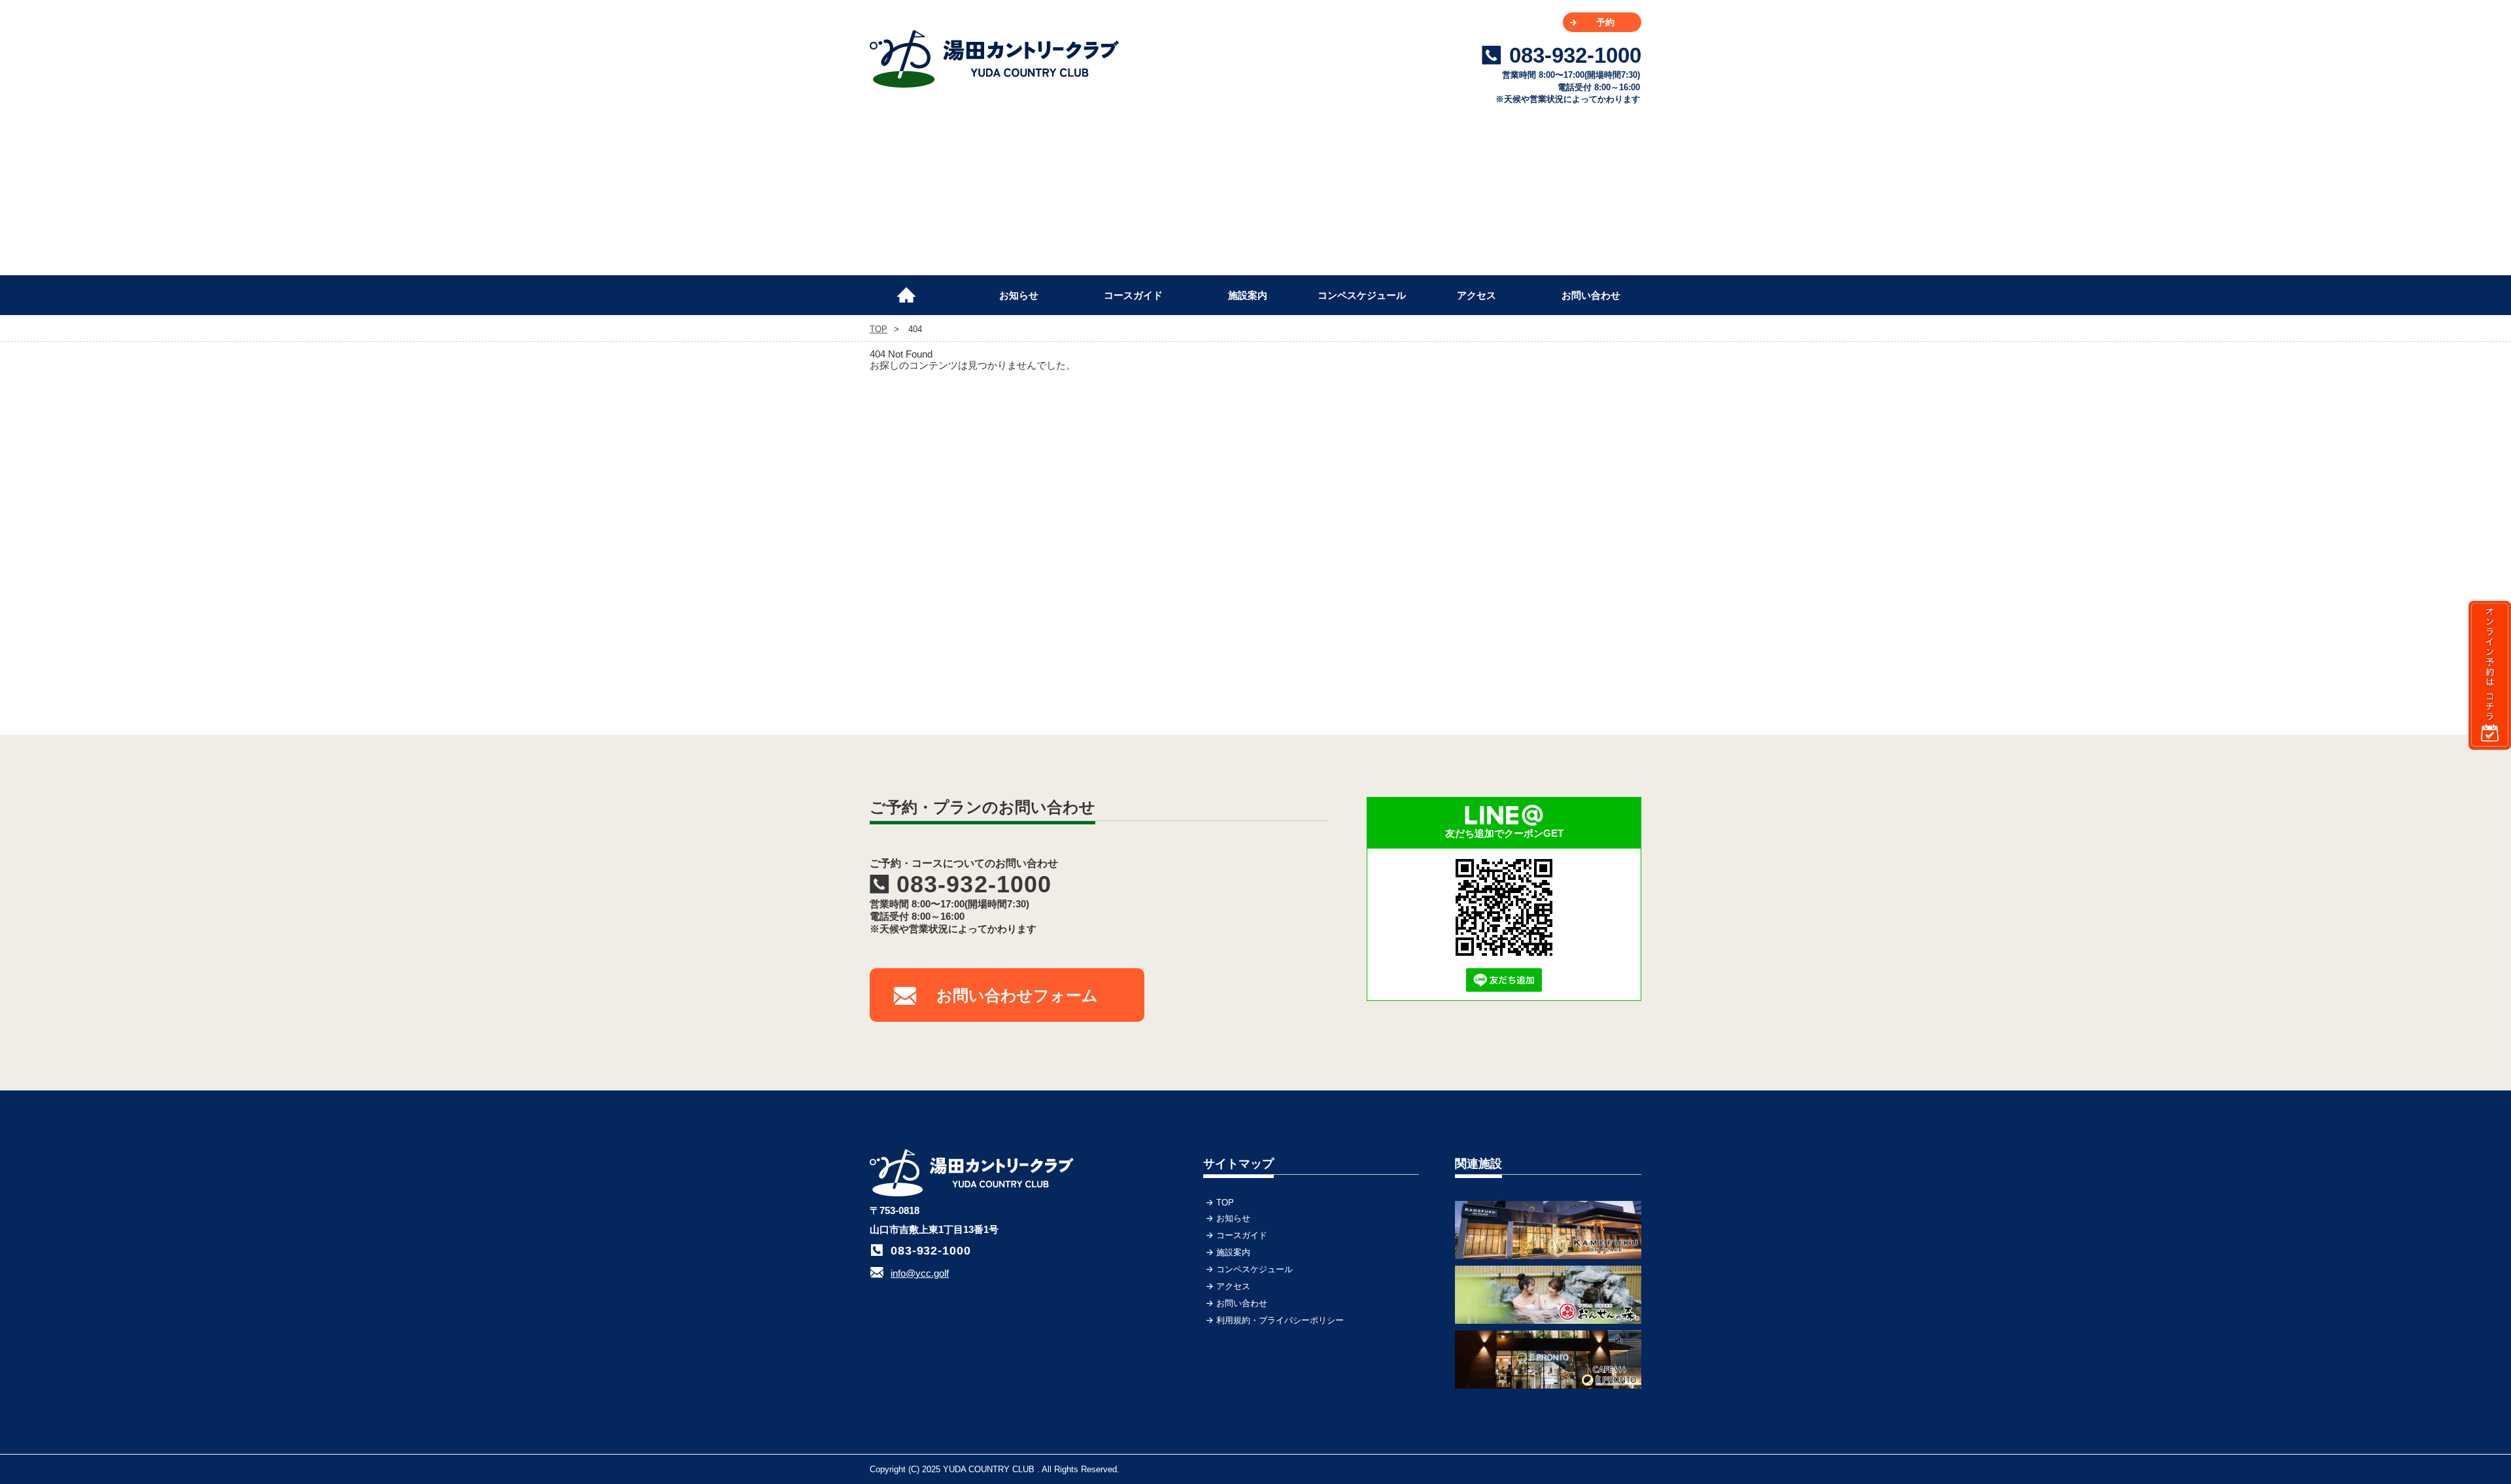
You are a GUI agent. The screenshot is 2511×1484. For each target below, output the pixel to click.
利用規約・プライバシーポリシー (1280, 1320)
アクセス (1477, 295)
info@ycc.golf (920, 1273)
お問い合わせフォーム (1017, 995)
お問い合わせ (1591, 295)
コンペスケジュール (1362, 295)
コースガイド (1133, 295)
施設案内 (1248, 295)
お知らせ (1019, 295)
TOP (912, 290)
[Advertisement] (1543, 483)
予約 (1605, 22)
